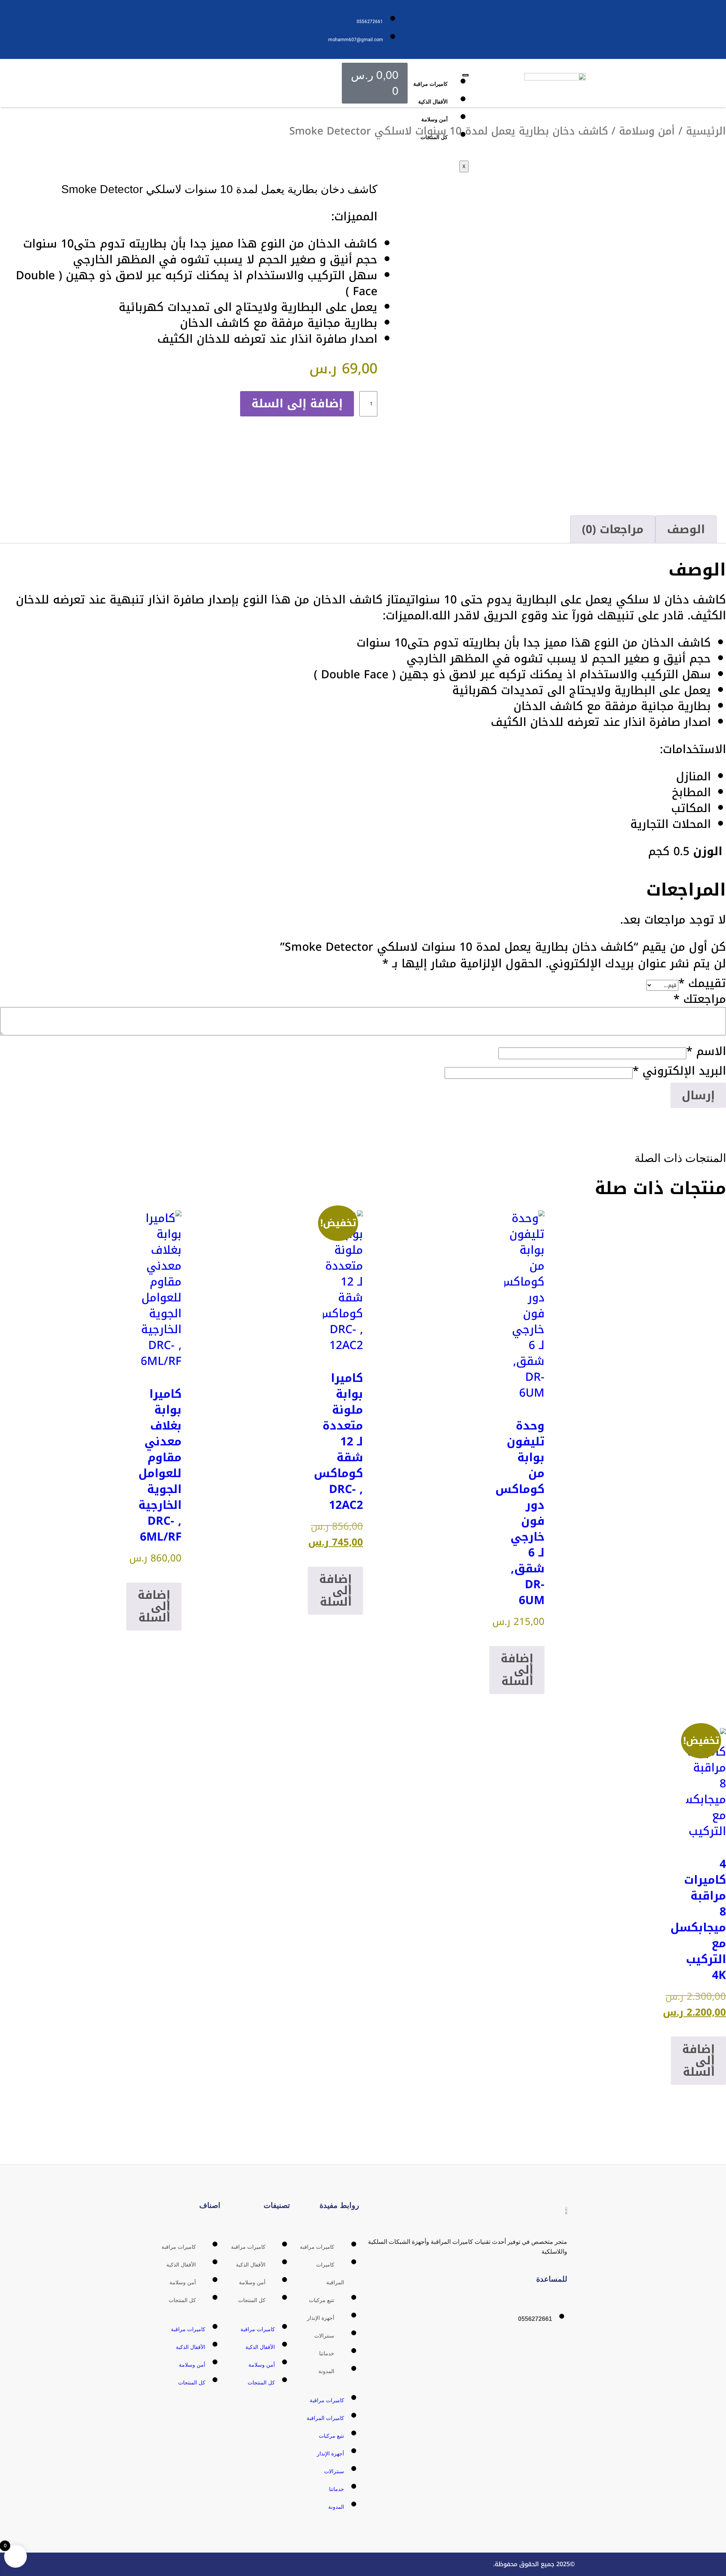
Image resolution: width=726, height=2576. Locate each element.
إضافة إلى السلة (297, 404)
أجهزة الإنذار (321, 2318)
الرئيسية (706, 131)
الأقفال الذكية (433, 102)
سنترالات (324, 2336)
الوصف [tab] (686, 529)
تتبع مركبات (322, 2300)
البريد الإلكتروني (679, 1071)
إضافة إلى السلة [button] (517, 1670)
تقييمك (702, 983)
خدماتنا (327, 2353)
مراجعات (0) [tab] (613, 529)
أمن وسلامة (434, 119)
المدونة (326, 2371)
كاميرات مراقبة (430, 84)
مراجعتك (700, 999)
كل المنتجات (434, 137)
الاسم (706, 1051)
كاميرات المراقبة (325, 2418)
